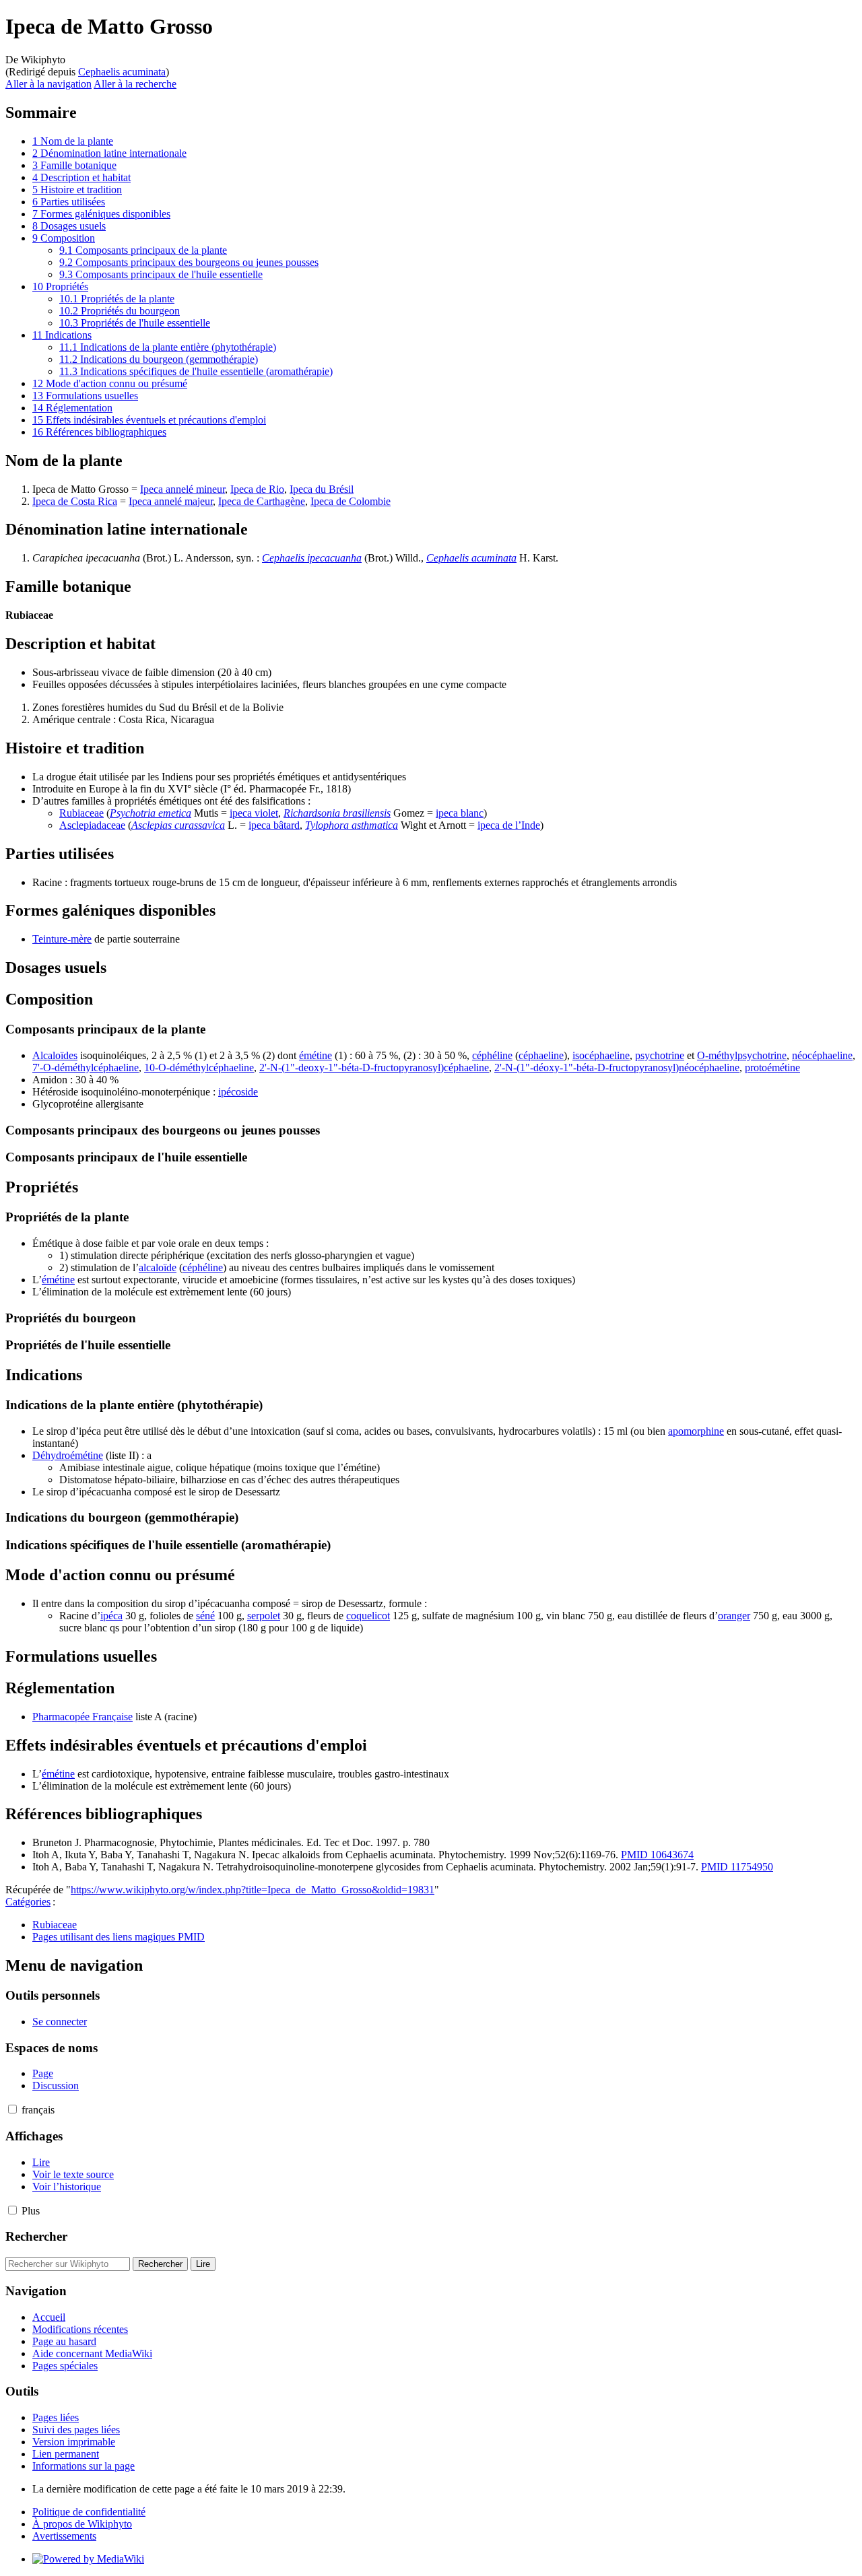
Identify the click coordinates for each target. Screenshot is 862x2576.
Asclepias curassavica (178, 825)
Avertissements (64, 2536)
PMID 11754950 (737, 1867)
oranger (734, 1616)
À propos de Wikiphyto (82, 2524)
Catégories (28, 1902)
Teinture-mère (62, 939)
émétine (316, 1055)
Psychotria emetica (151, 813)
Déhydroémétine (68, 1455)
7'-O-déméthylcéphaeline (86, 1067)
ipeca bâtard (274, 825)
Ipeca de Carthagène (262, 501)
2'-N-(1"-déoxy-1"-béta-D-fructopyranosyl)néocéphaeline (617, 1067)
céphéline (492, 1055)
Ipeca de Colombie (351, 501)
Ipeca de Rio (257, 489)
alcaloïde (158, 1267)
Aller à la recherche (135, 84)
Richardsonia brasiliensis (337, 813)
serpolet (264, 1616)
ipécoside (238, 1092)
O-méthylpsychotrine (742, 1055)
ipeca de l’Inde (509, 825)
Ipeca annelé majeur (171, 501)
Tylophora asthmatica (352, 825)
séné (205, 1616)
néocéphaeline (822, 1055)
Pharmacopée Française (82, 1717)
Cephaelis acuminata (122, 72)
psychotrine (660, 1055)
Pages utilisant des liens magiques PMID (119, 1937)
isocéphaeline (601, 1055)
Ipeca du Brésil (322, 489)
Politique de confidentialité (89, 2512)
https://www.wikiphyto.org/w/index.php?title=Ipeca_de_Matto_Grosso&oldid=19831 (253, 1890)
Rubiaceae (81, 813)
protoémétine (772, 1067)
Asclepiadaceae (92, 825)
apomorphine (696, 1431)
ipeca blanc (460, 813)
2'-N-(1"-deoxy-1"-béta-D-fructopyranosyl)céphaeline (374, 1067)
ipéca (111, 1616)
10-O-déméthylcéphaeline (199, 1067)
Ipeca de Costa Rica (75, 501)
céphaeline (541, 1055)
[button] (12, 2109)
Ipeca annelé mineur (183, 489)
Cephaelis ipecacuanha (312, 558)
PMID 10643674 (657, 1855)
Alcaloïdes (55, 1055)
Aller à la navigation (48, 84)
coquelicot (368, 1616)
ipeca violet (254, 813)
